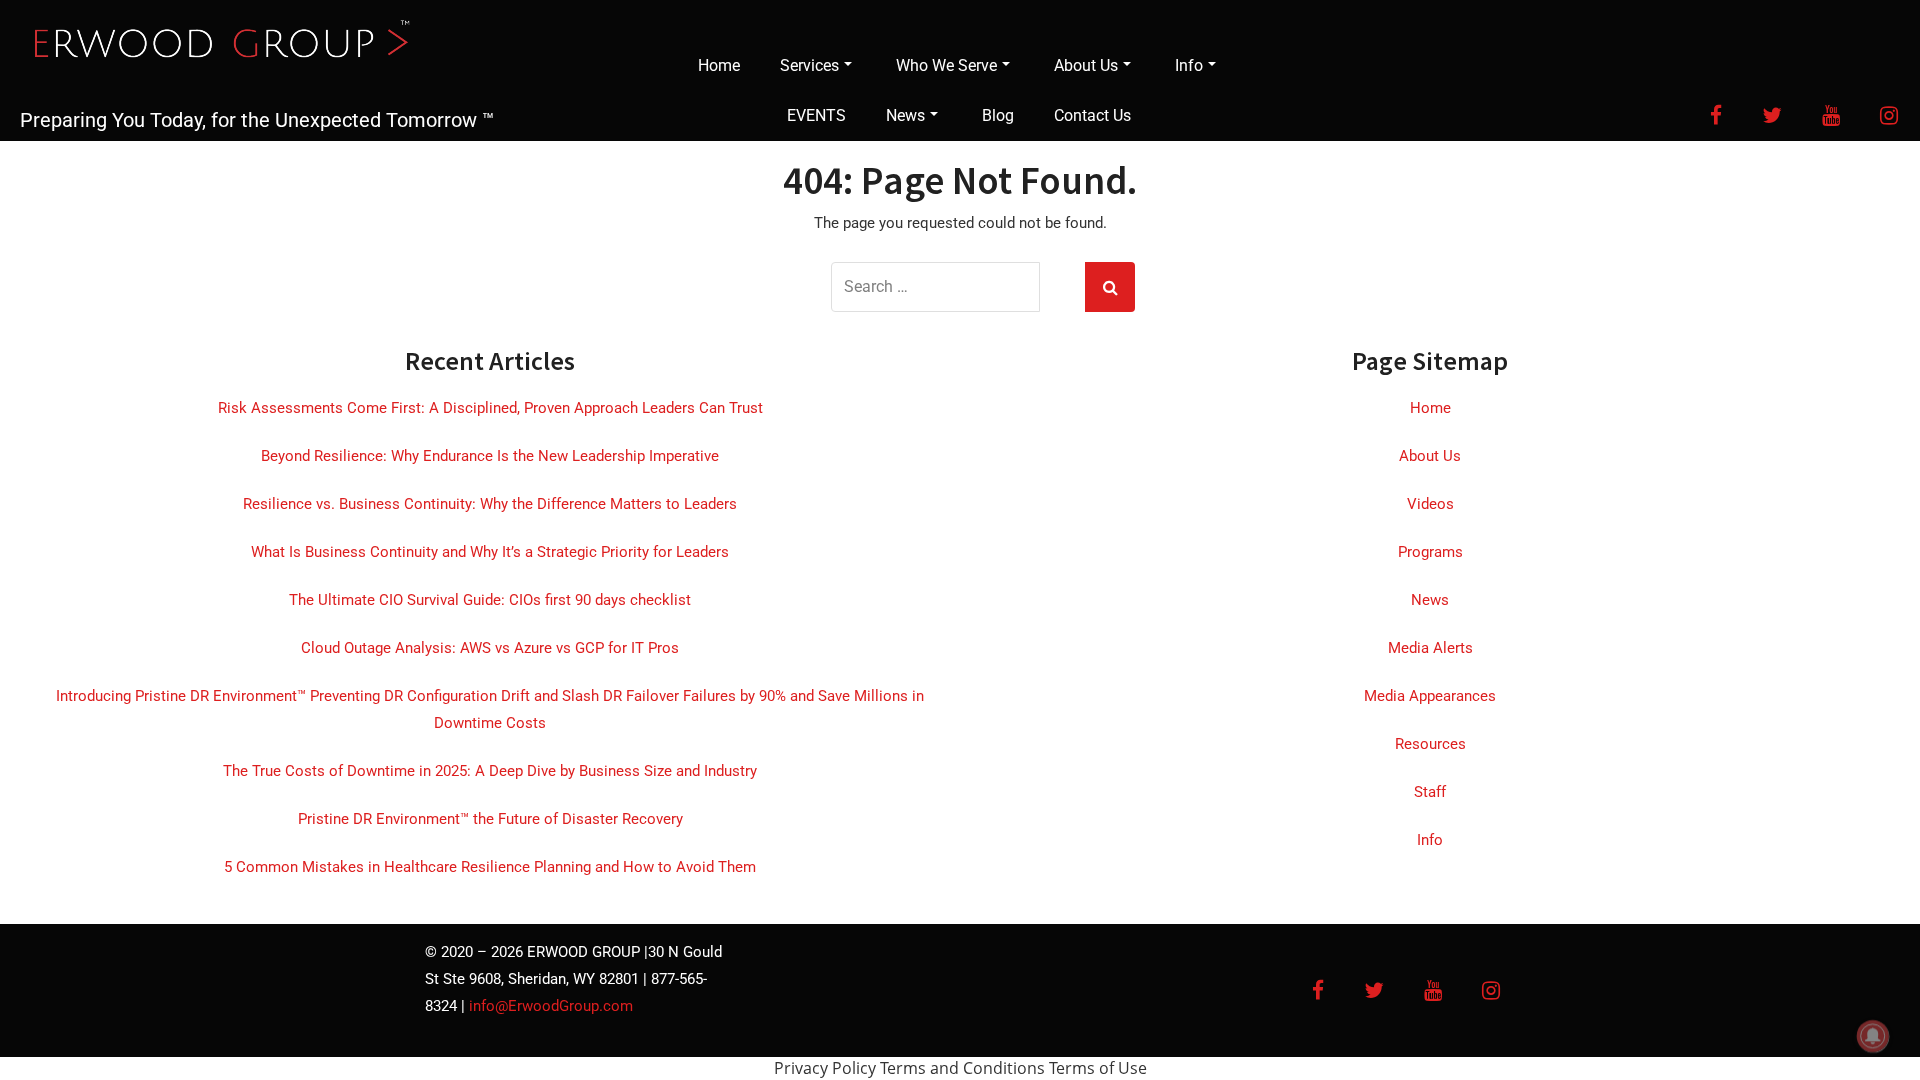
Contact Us (1092, 115)
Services (809, 65)
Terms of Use (1098, 1068)
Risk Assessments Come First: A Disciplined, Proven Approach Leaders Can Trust (490, 408)
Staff (1430, 792)
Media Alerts (1430, 648)
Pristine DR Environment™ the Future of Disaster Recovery (490, 819)
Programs (1430, 552)
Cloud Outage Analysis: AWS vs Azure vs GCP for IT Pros (490, 648)
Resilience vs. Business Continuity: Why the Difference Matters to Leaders (490, 504)
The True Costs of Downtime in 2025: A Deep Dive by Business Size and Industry (490, 771)
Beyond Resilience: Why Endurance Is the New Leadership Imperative (490, 456)
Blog (998, 115)
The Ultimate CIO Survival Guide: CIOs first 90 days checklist (490, 600)
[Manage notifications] (1873, 1036)
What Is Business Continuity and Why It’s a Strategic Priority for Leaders (490, 552)
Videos (1430, 504)
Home (719, 65)
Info (1189, 65)
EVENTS (816, 115)
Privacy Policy (825, 1068)
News (905, 115)
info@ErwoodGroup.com (551, 1006)
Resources (1430, 744)
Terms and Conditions (962, 1068)
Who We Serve (946, 65)
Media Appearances (1430, 696)
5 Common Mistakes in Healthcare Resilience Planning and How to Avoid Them (490, 867)
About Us (1086, 65)
